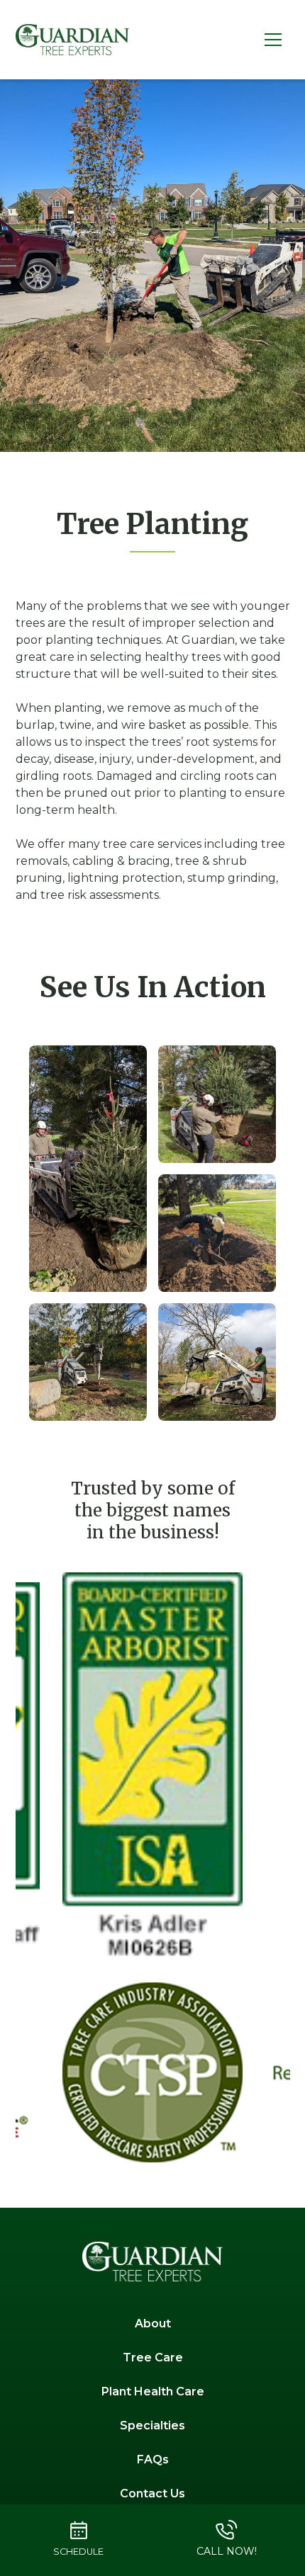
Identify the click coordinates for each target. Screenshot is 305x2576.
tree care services (152, 844)
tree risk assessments (100, 895)
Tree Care (153, 2357)
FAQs (153, 2459)
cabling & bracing (121, 861)
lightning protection (125, 878)
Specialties (152, 2425)
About (153, 2323)
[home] (72, 40)
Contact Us (152, 2493)
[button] (273, 40)
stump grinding (232, 878)
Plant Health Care (153, 2391)
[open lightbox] (88, 1169)
